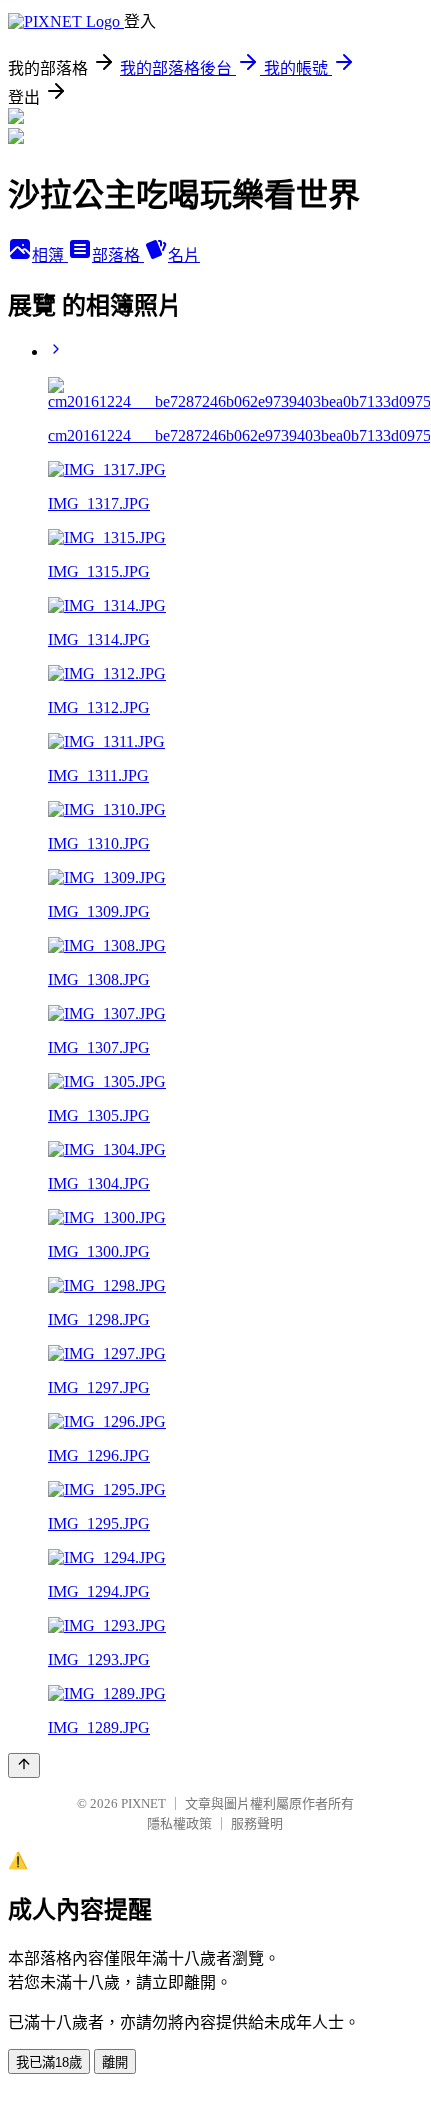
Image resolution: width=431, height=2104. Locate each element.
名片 (184, 255)
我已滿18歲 (49, 2062)
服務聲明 (257, 1823)
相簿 (50, 255)
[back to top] (24, 1765)
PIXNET (143, 1803)
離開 (115, 2062)
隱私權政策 (179, 1823)
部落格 (118, 255)
